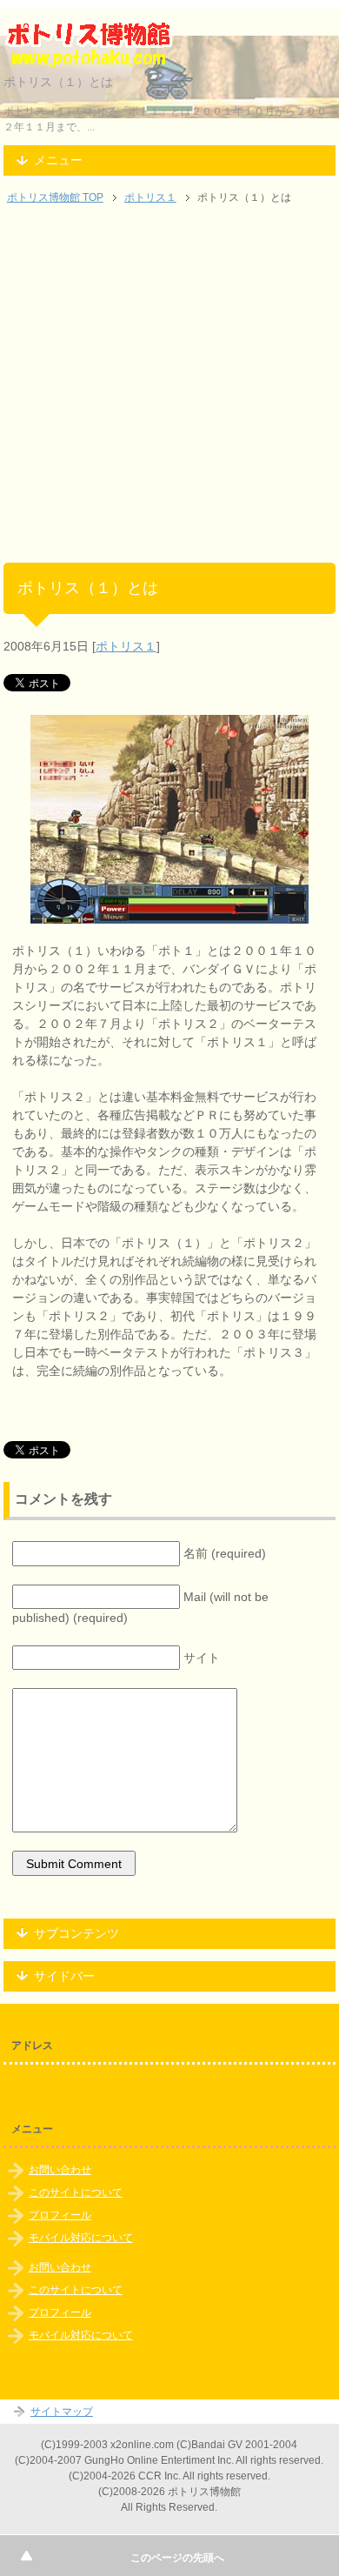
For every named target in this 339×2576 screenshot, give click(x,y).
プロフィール (60, 2215)
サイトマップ (62, 2412)
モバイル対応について (81, 2238)
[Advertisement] (169, 393)
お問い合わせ (60, 2170)
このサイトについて (76, 2192)
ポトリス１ (126, 646)
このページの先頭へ (177, 2558)
